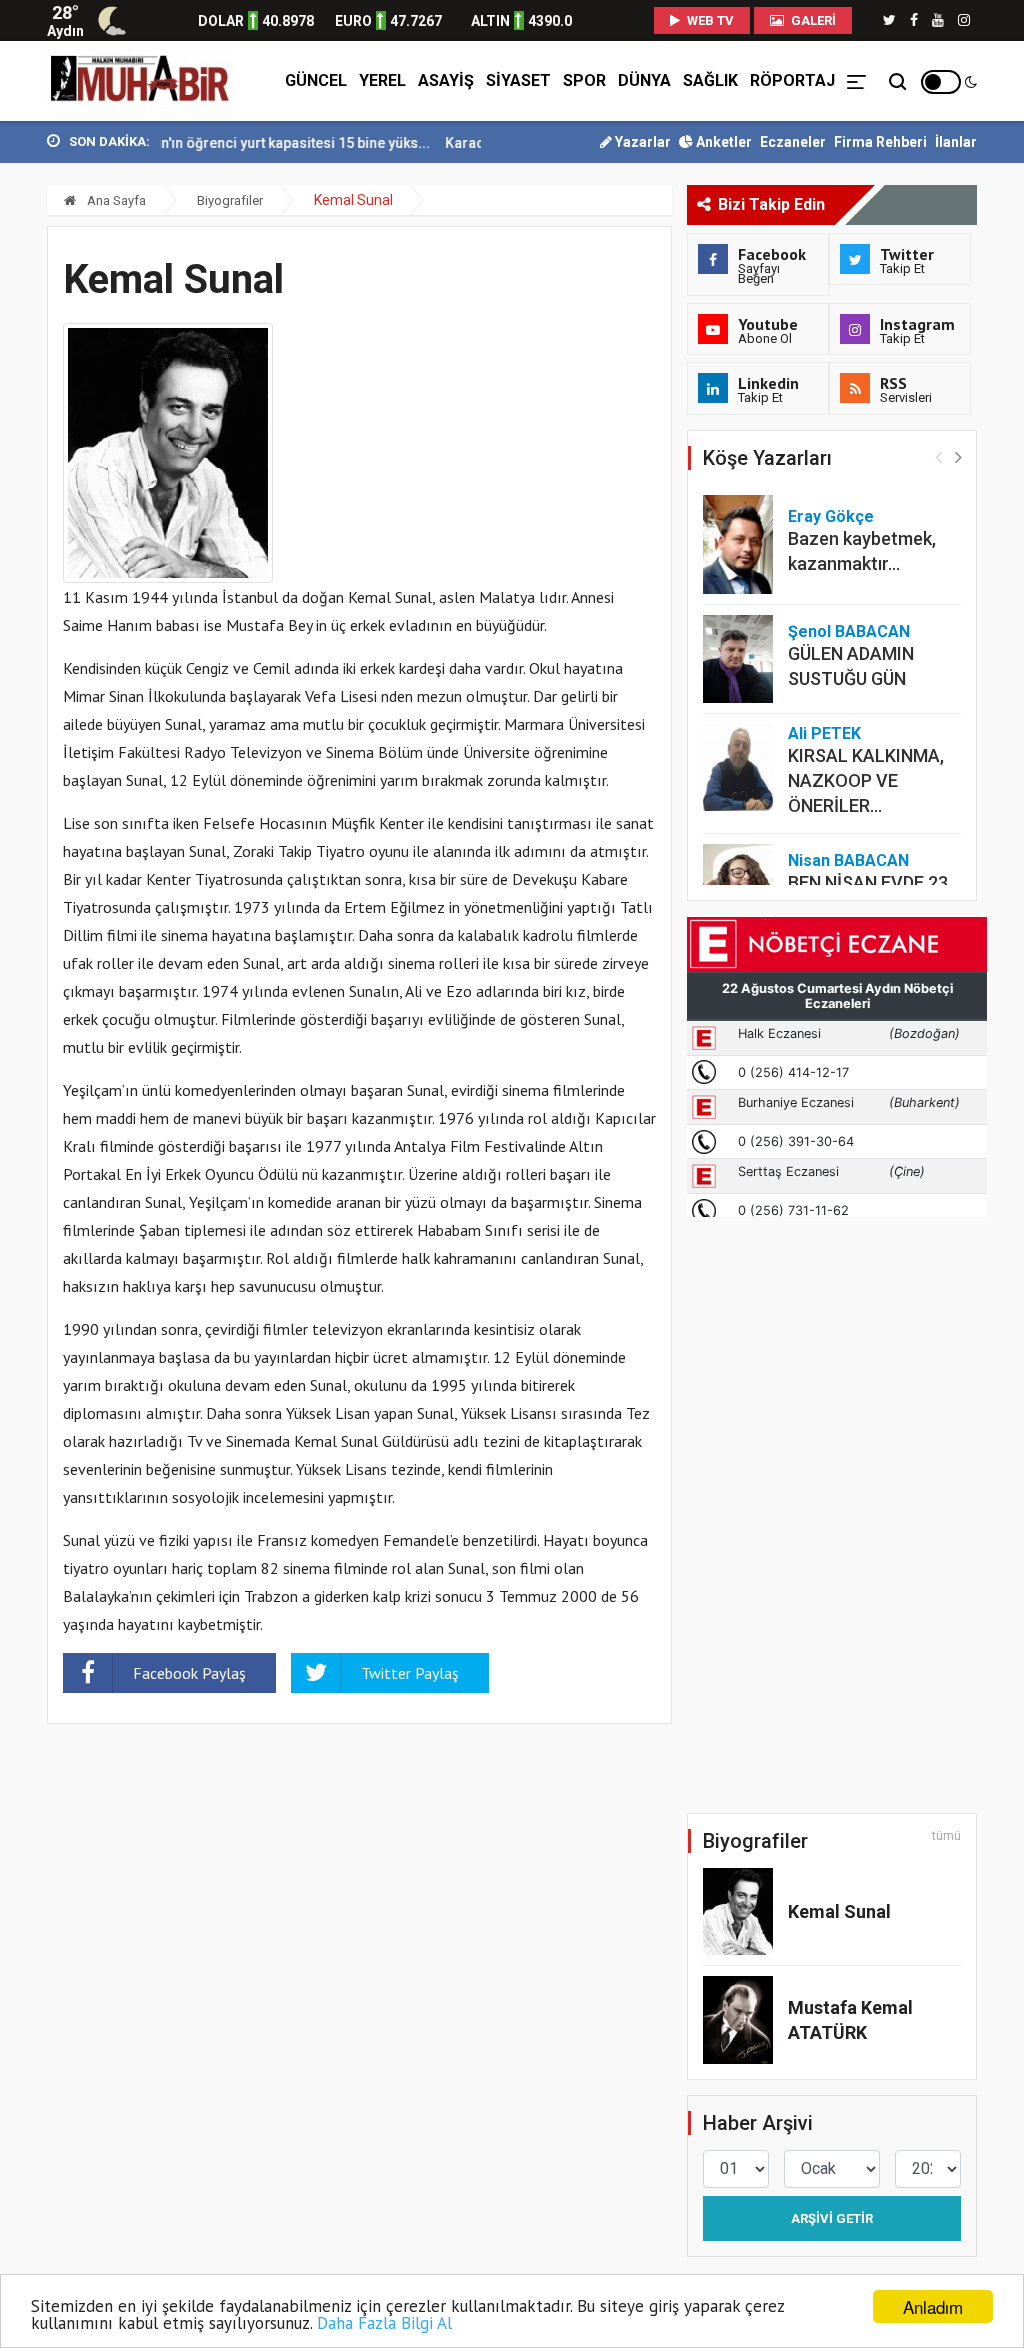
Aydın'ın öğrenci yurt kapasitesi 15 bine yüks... (254, 143)
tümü (946, 1836)
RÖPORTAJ (792, 80)
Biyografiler (230, 200)
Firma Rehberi (880, 142)
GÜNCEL (316, 80)
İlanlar (956, 142)
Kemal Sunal (839, 1911)
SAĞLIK (710, 80)
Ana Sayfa (115, 200)
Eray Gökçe (831, 516)
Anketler (722, 142)
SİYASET (518, 80)
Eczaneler (793, 142)
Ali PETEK (824, 733)
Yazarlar (641, 142)
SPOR (584, 80)
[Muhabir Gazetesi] (140, 81)
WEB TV (709, 20)
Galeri (812, 20)
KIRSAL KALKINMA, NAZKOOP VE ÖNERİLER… (866, 780)
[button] (958, 456)
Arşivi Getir (832, 2218)
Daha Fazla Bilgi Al (384, 2323)
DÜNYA (644, 80)
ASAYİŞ (446, 80)
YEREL (382, 80)
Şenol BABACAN (849, 631)
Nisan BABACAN (848, 860)
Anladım (933, 2306)
